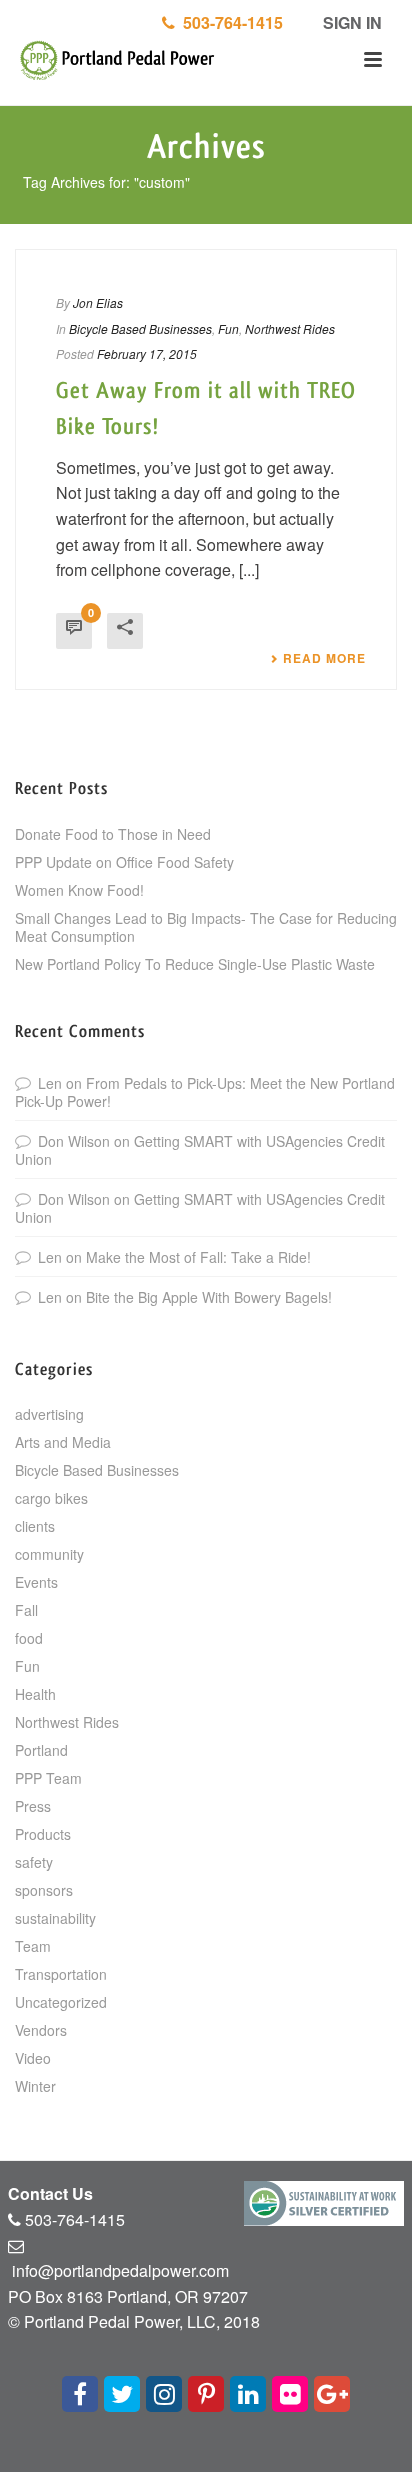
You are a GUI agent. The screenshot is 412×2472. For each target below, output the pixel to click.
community (49, 1554)
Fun (228, 328)
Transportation (61, 1974)
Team (33, 1946)
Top (394, 2454)
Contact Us (50, 2193)
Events (36, 1582)
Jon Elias (98, 302)
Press (33, 1806)
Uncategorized (61, 2002)
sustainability (55, 1918)
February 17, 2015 (147, 353)
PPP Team (48, 1778)
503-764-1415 (229, 22)
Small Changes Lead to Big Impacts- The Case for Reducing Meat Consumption (206, 927)
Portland (41, 1750)
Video (33, 2058)
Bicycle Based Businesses (140, 328)
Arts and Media (63, 1442)
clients (35, 1526)
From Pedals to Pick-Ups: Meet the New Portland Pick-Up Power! (205, 1092)
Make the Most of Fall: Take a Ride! (198, 1257)
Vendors (41, 2030)
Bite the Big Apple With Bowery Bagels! (209, 1297)
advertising (49, 1414)
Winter (35, 2086)
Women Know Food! (79, 890)
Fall (26, 1610)
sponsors (44, 1890)
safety (34, 1862)
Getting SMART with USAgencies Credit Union (200, 1150)
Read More (324, 658)
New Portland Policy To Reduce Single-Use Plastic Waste (195, 964)
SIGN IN (350, 22)
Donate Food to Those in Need (113, 834)
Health (35, 1694)
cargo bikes (51, 1498)
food (29, 1638)
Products (43, 1834)
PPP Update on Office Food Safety (124, 862)
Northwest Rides (290, 328)
